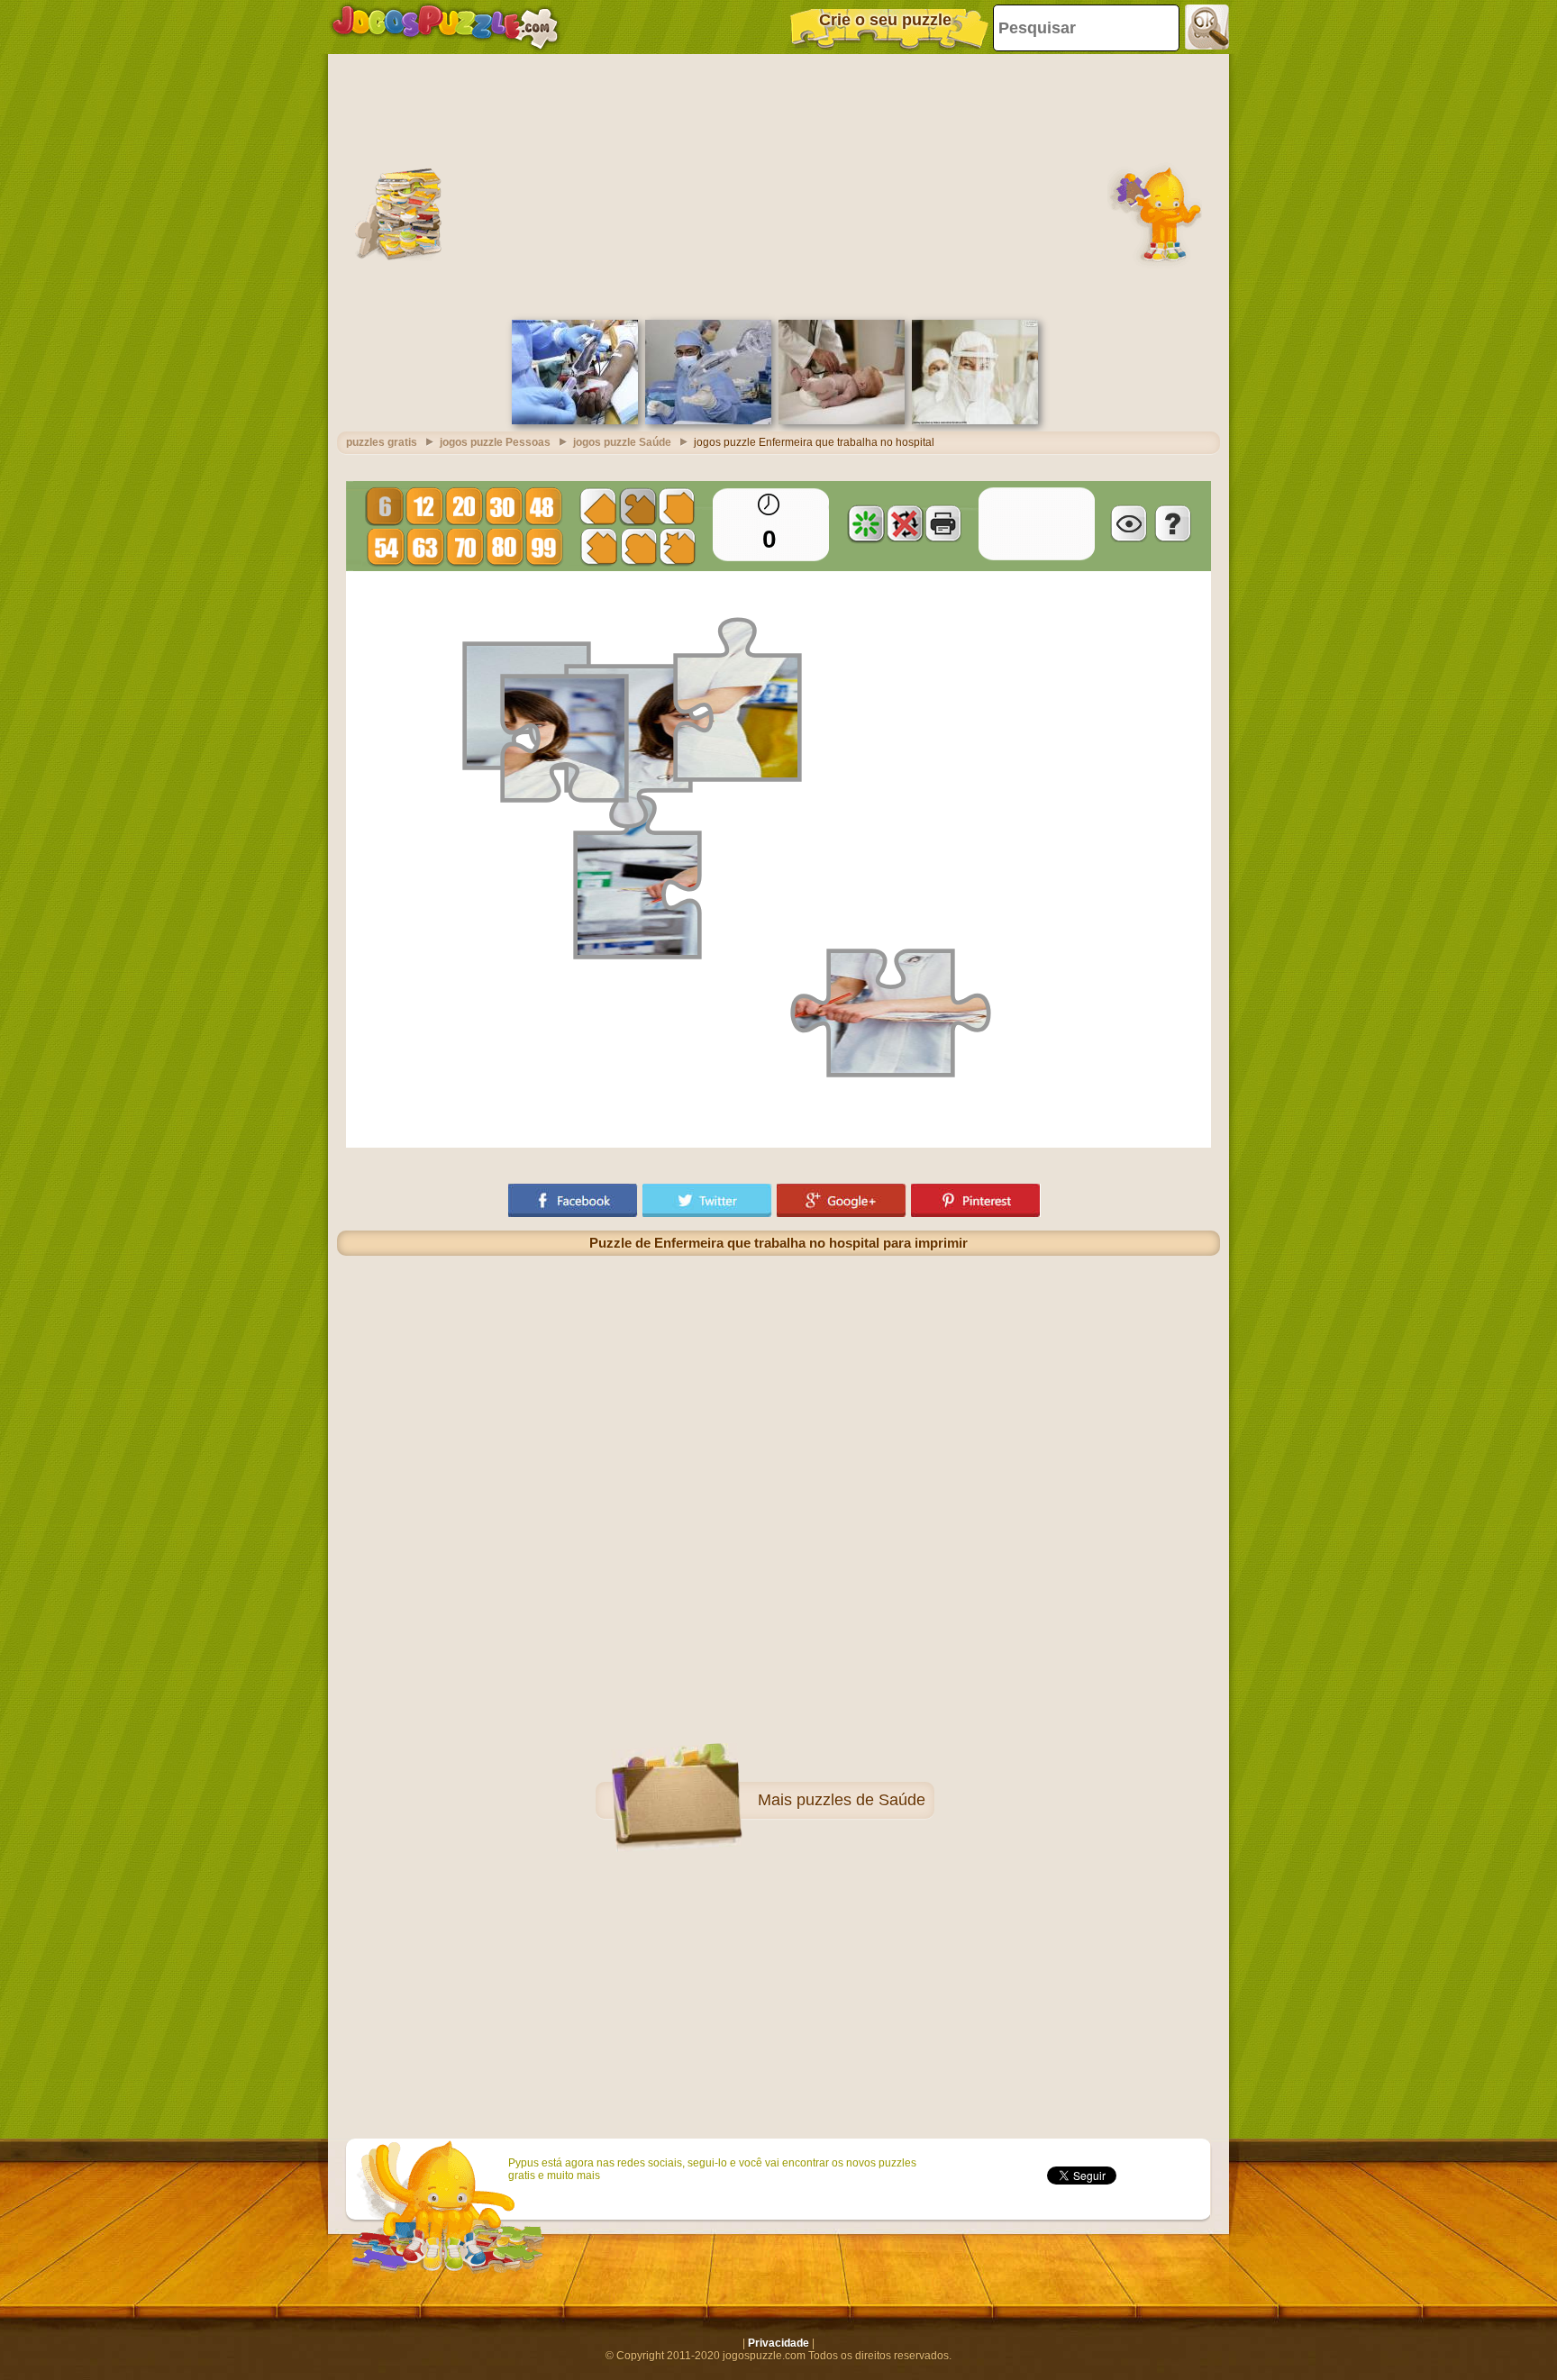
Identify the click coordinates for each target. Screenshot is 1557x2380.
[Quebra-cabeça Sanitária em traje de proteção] (975, 421)
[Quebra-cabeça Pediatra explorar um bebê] (842, 421)
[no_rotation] (905, 523)
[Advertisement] (778, 185)
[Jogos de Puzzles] (445, 27)
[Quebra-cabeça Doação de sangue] (575, 421)
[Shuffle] (866, 523)
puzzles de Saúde (861, 1800)
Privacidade (778, 2343)
